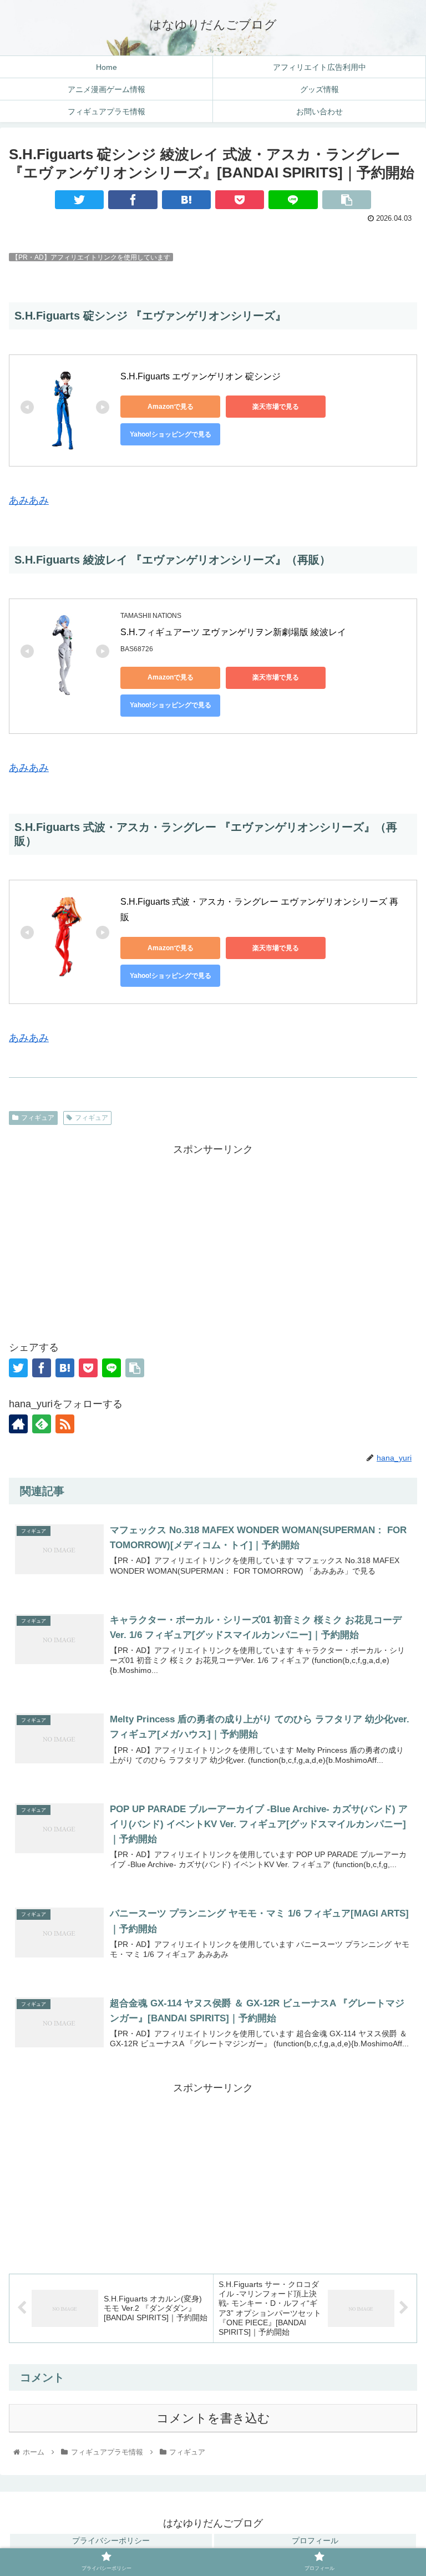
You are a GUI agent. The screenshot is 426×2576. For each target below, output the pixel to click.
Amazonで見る (171, 407)
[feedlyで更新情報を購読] (42, 1424)
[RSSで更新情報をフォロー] (65, 1424)
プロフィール (315, 2540)
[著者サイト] (18, 1424)
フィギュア (38, 1118)
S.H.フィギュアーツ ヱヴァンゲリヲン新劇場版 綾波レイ (234, 632)
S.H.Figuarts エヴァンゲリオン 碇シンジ (201, 376)
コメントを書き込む (213, 2418)
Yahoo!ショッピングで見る (171, 434)
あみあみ (29, 500)
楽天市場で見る (276, 407)
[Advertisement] (213, 1236)
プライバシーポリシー (111, 2540)
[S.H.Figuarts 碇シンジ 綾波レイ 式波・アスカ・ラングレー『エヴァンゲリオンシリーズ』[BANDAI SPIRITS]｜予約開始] (186, 200)
